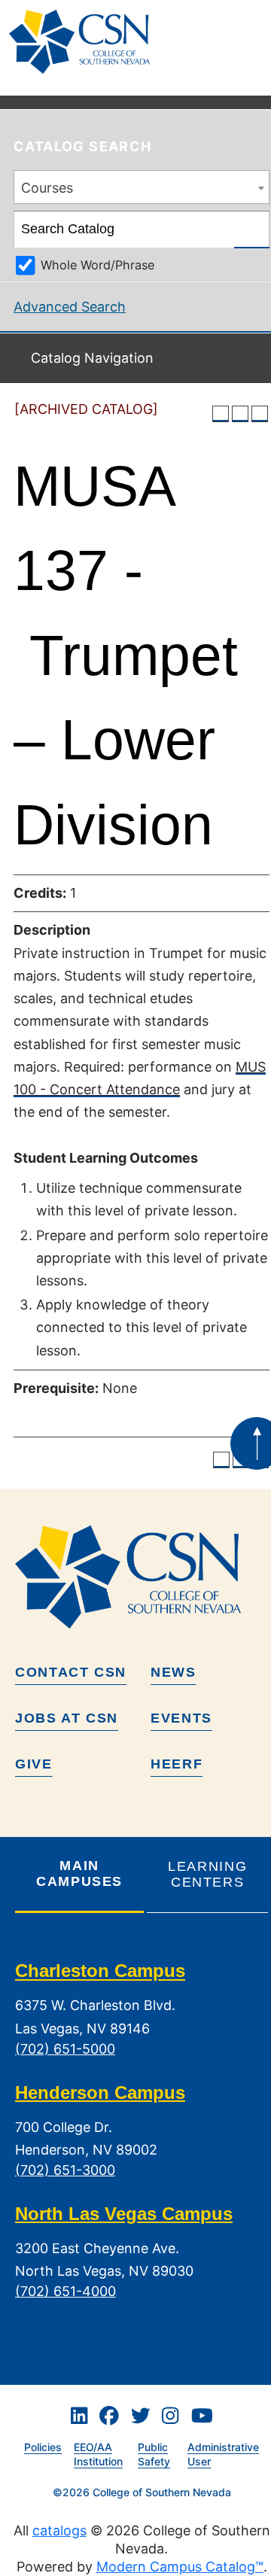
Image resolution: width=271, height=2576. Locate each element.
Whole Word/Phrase (97, 265)
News (174, 1672)
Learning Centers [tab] (207, 1874)
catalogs (59, 2530)
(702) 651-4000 (65, 2291)
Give (34, 1764)
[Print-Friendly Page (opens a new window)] (240, 414)
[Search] (252, 230)
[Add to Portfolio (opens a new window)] (221, 414)
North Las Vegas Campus (124, 2214)
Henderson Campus (100, 2092)
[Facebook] (109, 2416)
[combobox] (142, 187)
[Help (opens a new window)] (260, 414)
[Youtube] (202, 2416)
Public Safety (154, 2454)
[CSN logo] (142, 1577)
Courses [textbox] (47, 188)
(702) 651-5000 (65, 2049)
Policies (43, 2447)
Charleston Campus (100, 1971)
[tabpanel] (142, 2143)
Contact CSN (71, 1672)
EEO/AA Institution (98, 2454)
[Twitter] (141, 2416)
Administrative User (223, 2454)
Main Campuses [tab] (79, 1873)
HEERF (177, 1764)
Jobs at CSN (67, 1718)
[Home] (85, 42)
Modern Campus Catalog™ (180, 2567)
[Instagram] (170, 2416)
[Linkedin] (79, 2416)
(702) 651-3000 (65, 2170)
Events (181, 1718)
